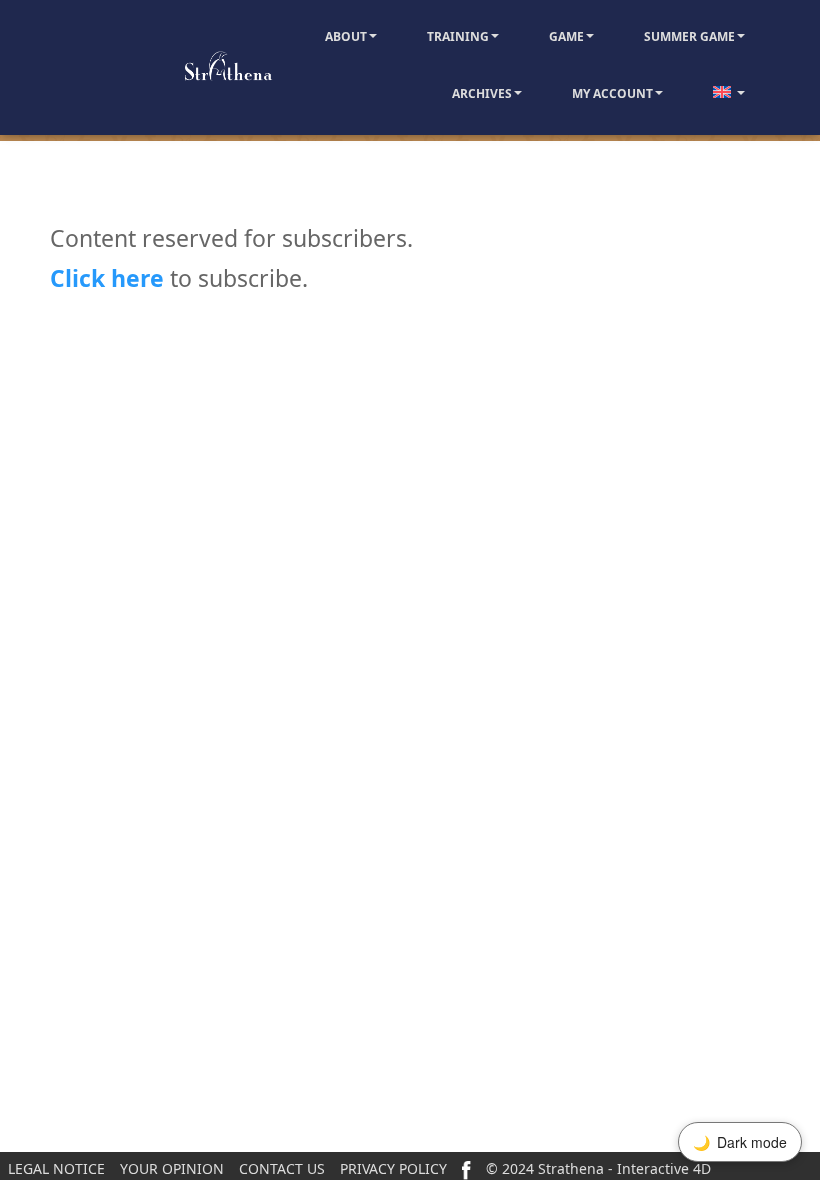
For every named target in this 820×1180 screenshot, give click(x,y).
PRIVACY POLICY (393, 1168)
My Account (612, 93)
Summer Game (689, 36)
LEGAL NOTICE (56, 1168)
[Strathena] (167, 67)
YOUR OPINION (172, 1168)
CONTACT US (282, 1168)
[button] (372, 36)
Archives (482, 93)
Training (458, 36)
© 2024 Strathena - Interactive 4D (598, 1168)
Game (566, 36)
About (346, 36)
